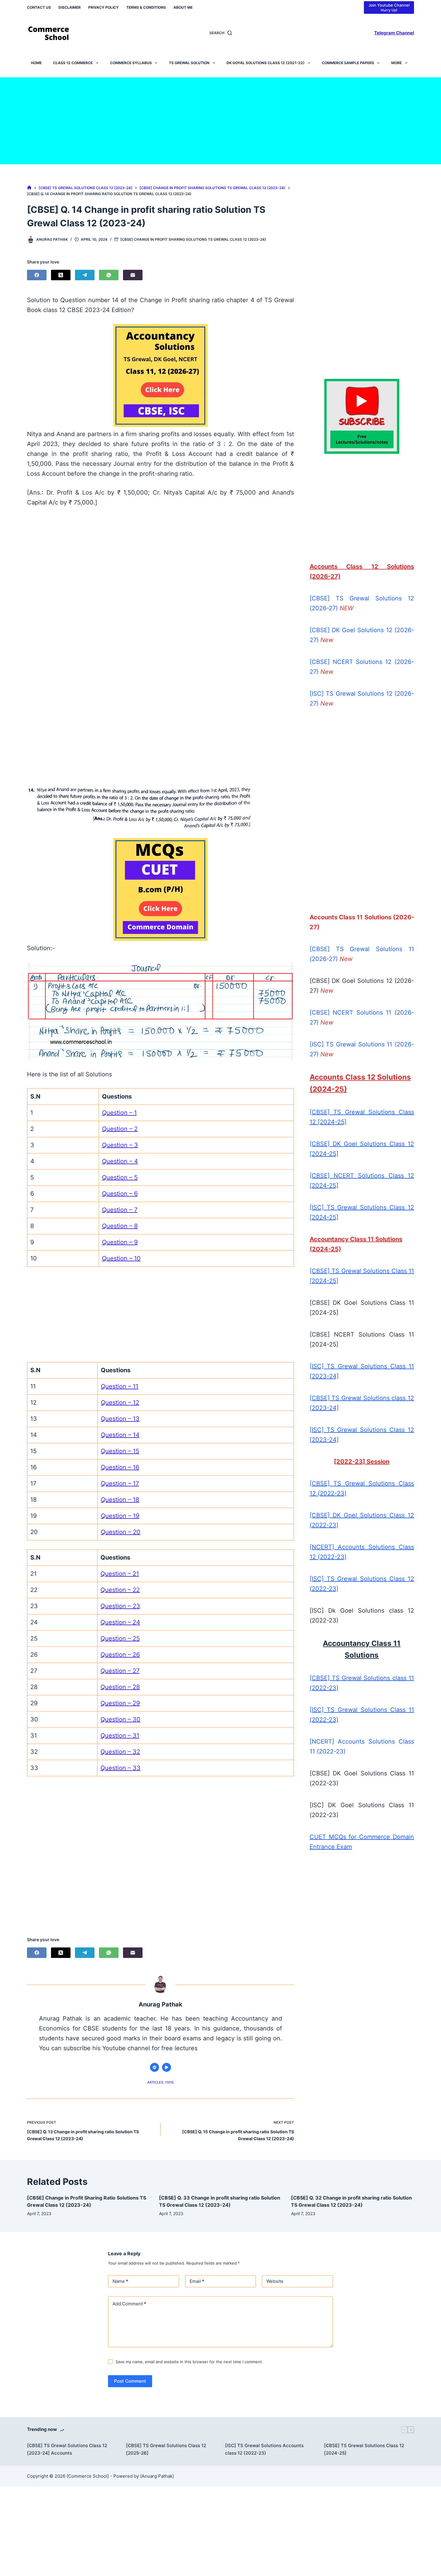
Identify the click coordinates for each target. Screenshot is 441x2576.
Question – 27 (120, 1671)
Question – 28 (120, 1687)
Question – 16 (120, 1467)
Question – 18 (120, 1500)
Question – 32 (120, 1752)
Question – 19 (120, 1516)
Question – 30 (120, 1719)
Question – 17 (120, 1483)
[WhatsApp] (109, 275)
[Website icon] (154, 2067)
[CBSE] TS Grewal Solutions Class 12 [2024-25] (364, 2449)
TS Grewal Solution (189, 63)
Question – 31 (120, 1736)
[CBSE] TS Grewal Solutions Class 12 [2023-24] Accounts (67, 2449)
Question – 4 (120, 1161)
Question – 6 (120, 1194)
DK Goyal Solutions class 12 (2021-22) (265, 63)
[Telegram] (85, 275)
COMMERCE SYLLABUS (131, 63)
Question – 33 (120, 1768)
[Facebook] (37, 275)
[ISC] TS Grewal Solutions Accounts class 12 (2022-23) (264, 2449)
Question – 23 (120, 1606)
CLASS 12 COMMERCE (73, 63)
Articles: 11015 (160, 2082)
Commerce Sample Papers (348, 63)
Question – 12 (120, 1403)
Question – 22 (120, 1590)
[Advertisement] (220, 119)
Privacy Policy (103, 7)
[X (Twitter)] (61, 275)
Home (36, 63)
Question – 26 (120, 1655)
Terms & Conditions (146, 7)
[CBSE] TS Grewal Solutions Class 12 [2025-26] (166, 2449)
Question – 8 (120, 1226)
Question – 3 (120, 1145)
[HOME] (29, 188)
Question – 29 (120, 1703)
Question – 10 (121, 1258)
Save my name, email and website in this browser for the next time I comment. (189, 2362)
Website (275, 2281)
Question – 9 (120, 1242)
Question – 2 (120, 1129)
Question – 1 (119, 1113)
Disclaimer (70, 7)
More (396, 63)
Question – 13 (120, 1419)
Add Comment (129, 2304)
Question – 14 (120, 1435)
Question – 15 (120, 1451)
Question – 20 (121, 1532)
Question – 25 (120, 1638)
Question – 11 (120, 1386)
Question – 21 (120, 1574)
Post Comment (130, 2381)
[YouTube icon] (166, 2067)
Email (197, 2281)
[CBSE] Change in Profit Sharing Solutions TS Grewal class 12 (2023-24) (193, 239)
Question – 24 (120, 1622)
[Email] (133, 275)
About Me (183, 7)
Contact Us (39, 7)
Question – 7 (120, 1210)
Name (120, 2281)
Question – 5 (120, 1177)
